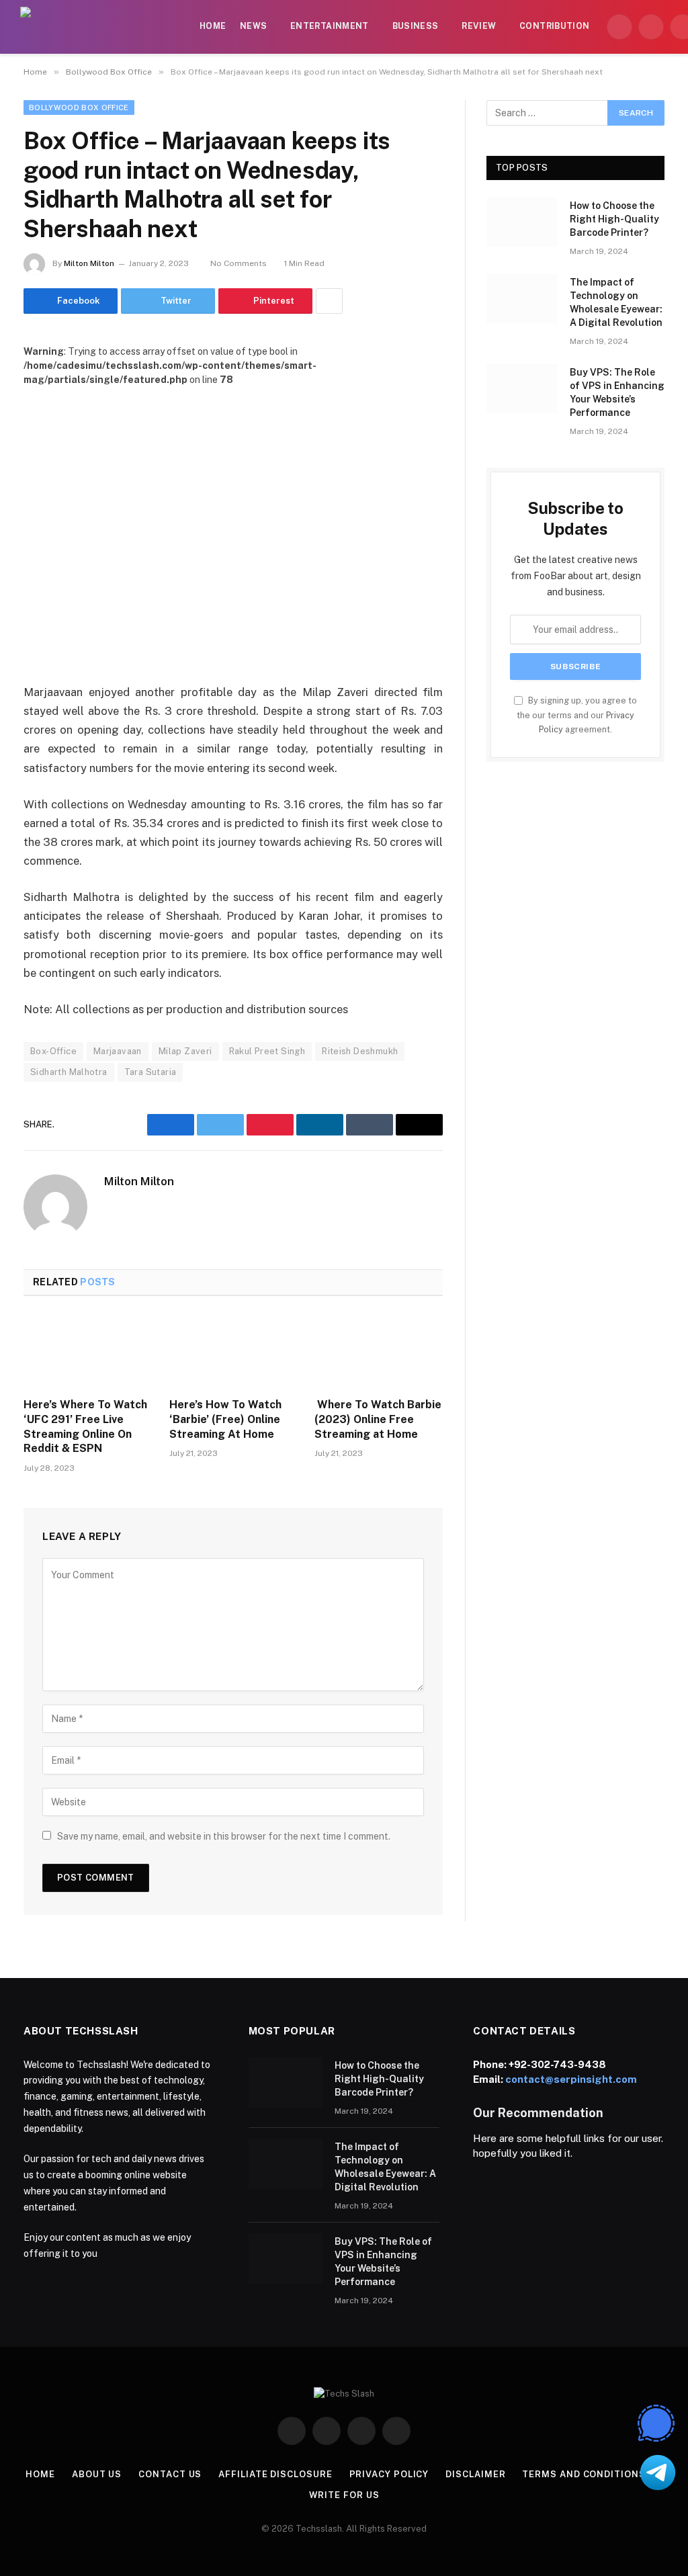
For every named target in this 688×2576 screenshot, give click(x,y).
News (253, 26)
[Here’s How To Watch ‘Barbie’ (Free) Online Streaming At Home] (233, 1351)
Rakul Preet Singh (267, 1051)
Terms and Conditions (584, 2474)
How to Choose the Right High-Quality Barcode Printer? (614, 219)
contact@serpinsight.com (571, 2079)
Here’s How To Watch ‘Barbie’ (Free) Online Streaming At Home (225, 1419)
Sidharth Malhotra (69, 1072)
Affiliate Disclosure (275, 2474)
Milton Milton (89, 263)
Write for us (344, 2495)
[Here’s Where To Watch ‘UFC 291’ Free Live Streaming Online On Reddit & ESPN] (88, 1351)
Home (213, 26)
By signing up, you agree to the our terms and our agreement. (577, 715)
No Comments (239, 263)
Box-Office (53, 1051)
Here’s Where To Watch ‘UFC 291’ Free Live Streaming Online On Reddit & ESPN (85, 1426)
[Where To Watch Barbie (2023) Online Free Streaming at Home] (379, 1351)
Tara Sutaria (150, 1072)
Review (479, 26)
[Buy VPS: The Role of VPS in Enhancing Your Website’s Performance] (522, 389)
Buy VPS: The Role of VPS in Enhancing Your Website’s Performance (617, 392)
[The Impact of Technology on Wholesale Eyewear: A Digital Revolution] (522, 299)
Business (416, 26)
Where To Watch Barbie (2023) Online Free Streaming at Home (378, 1419)
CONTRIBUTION (554, 26)
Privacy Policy (389, 2474)
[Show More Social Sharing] (329, 301)
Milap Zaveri (185, 1051)
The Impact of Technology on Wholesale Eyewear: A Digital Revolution (616, 302)
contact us (170, 2474)
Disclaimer (475, 2474)
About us (97, 2474)
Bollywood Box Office (79, 108)
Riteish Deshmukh (360, 1051)
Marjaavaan (118, 1051)
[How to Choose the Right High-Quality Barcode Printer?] (522, 222)
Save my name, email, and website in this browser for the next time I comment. (224, 1836)
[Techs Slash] (101, 27)
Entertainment (330, 26)
